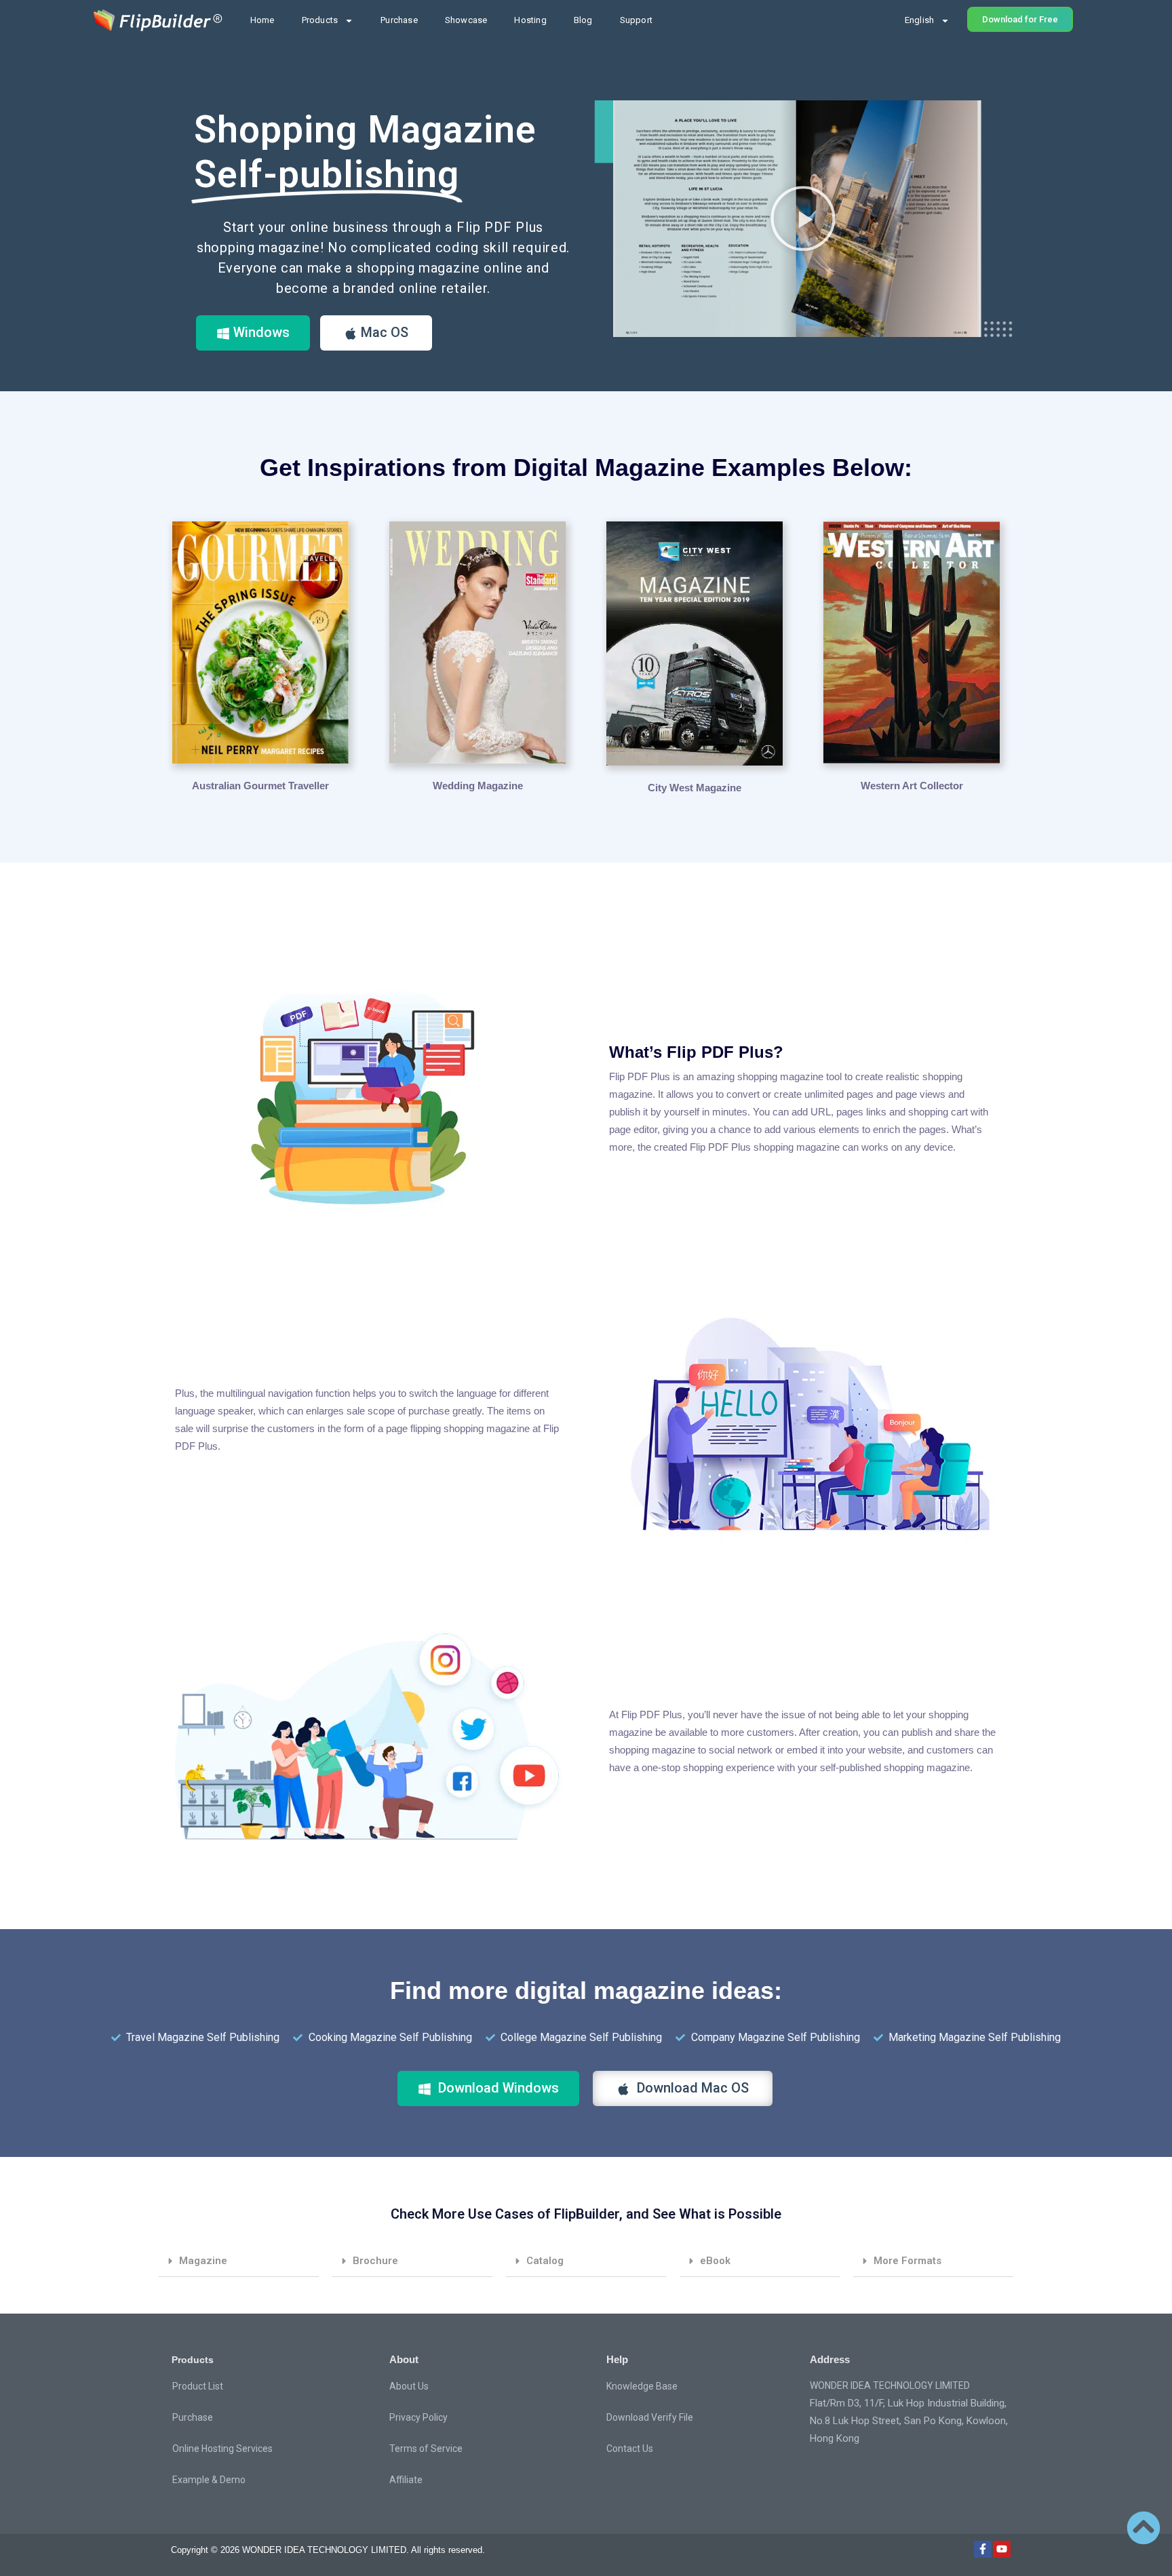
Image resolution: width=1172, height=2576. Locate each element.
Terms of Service (426, 2449)
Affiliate (406, 2480)
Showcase (466, 20)
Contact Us (630, 2449)
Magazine (203, 2261)
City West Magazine (695, 788)
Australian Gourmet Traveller (260, 786)
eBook (715, 2261)
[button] (803, 218)
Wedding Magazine (478, 786)
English (919, 20)
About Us (409, 2386)
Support (636, 20)
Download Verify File (650, 2417)
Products (320, 20)
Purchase (399, 20)
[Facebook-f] (983, 2550)
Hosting (530, 20)
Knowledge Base (642, 2386)
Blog (583, 20)
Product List (198, 2386)
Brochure (375, 2261)
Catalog (545, 2261)
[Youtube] (1002, 2550)
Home (262, 20)
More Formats (907, 2261)
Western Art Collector (912, 786)
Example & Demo (209, 2480)
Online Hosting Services (222, 2449)
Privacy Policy (418, 2417)
